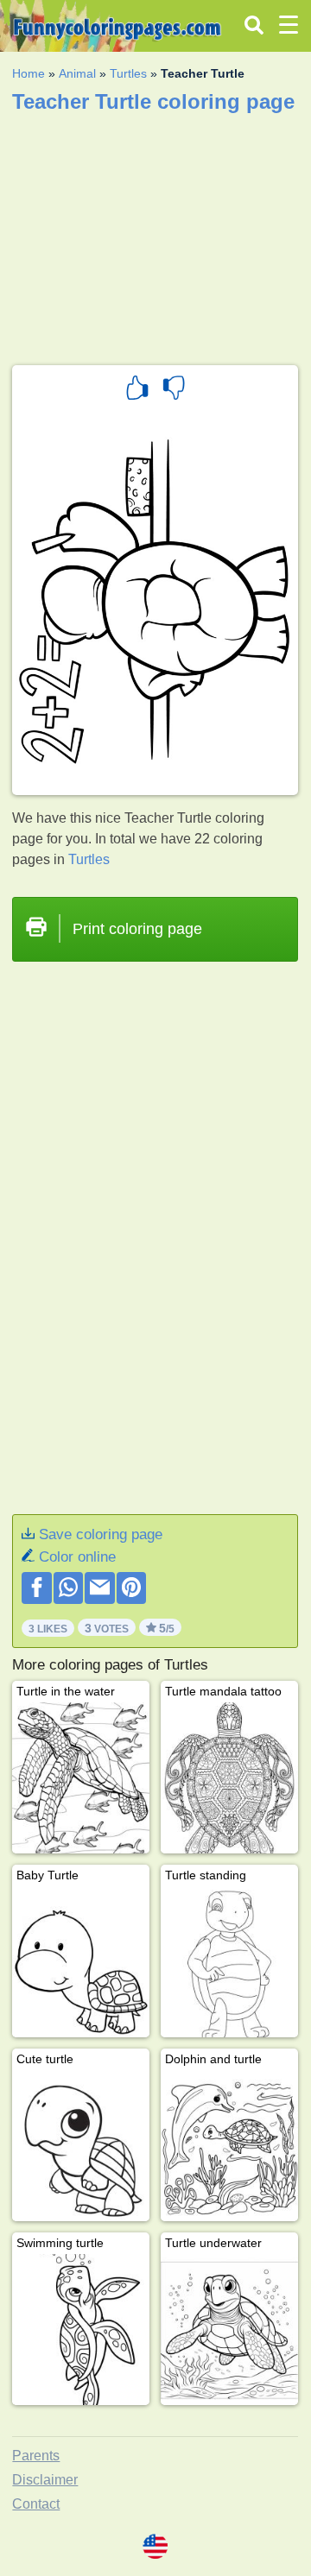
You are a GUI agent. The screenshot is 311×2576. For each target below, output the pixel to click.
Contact (36, 2504)
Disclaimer (45, 2480)
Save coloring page (101, 1534)
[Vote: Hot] (137, 390)
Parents (36, 2456)
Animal (77, 73)
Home (29, 73)
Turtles (128, 73)
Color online (77, 1557)
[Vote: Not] (174, 390)
